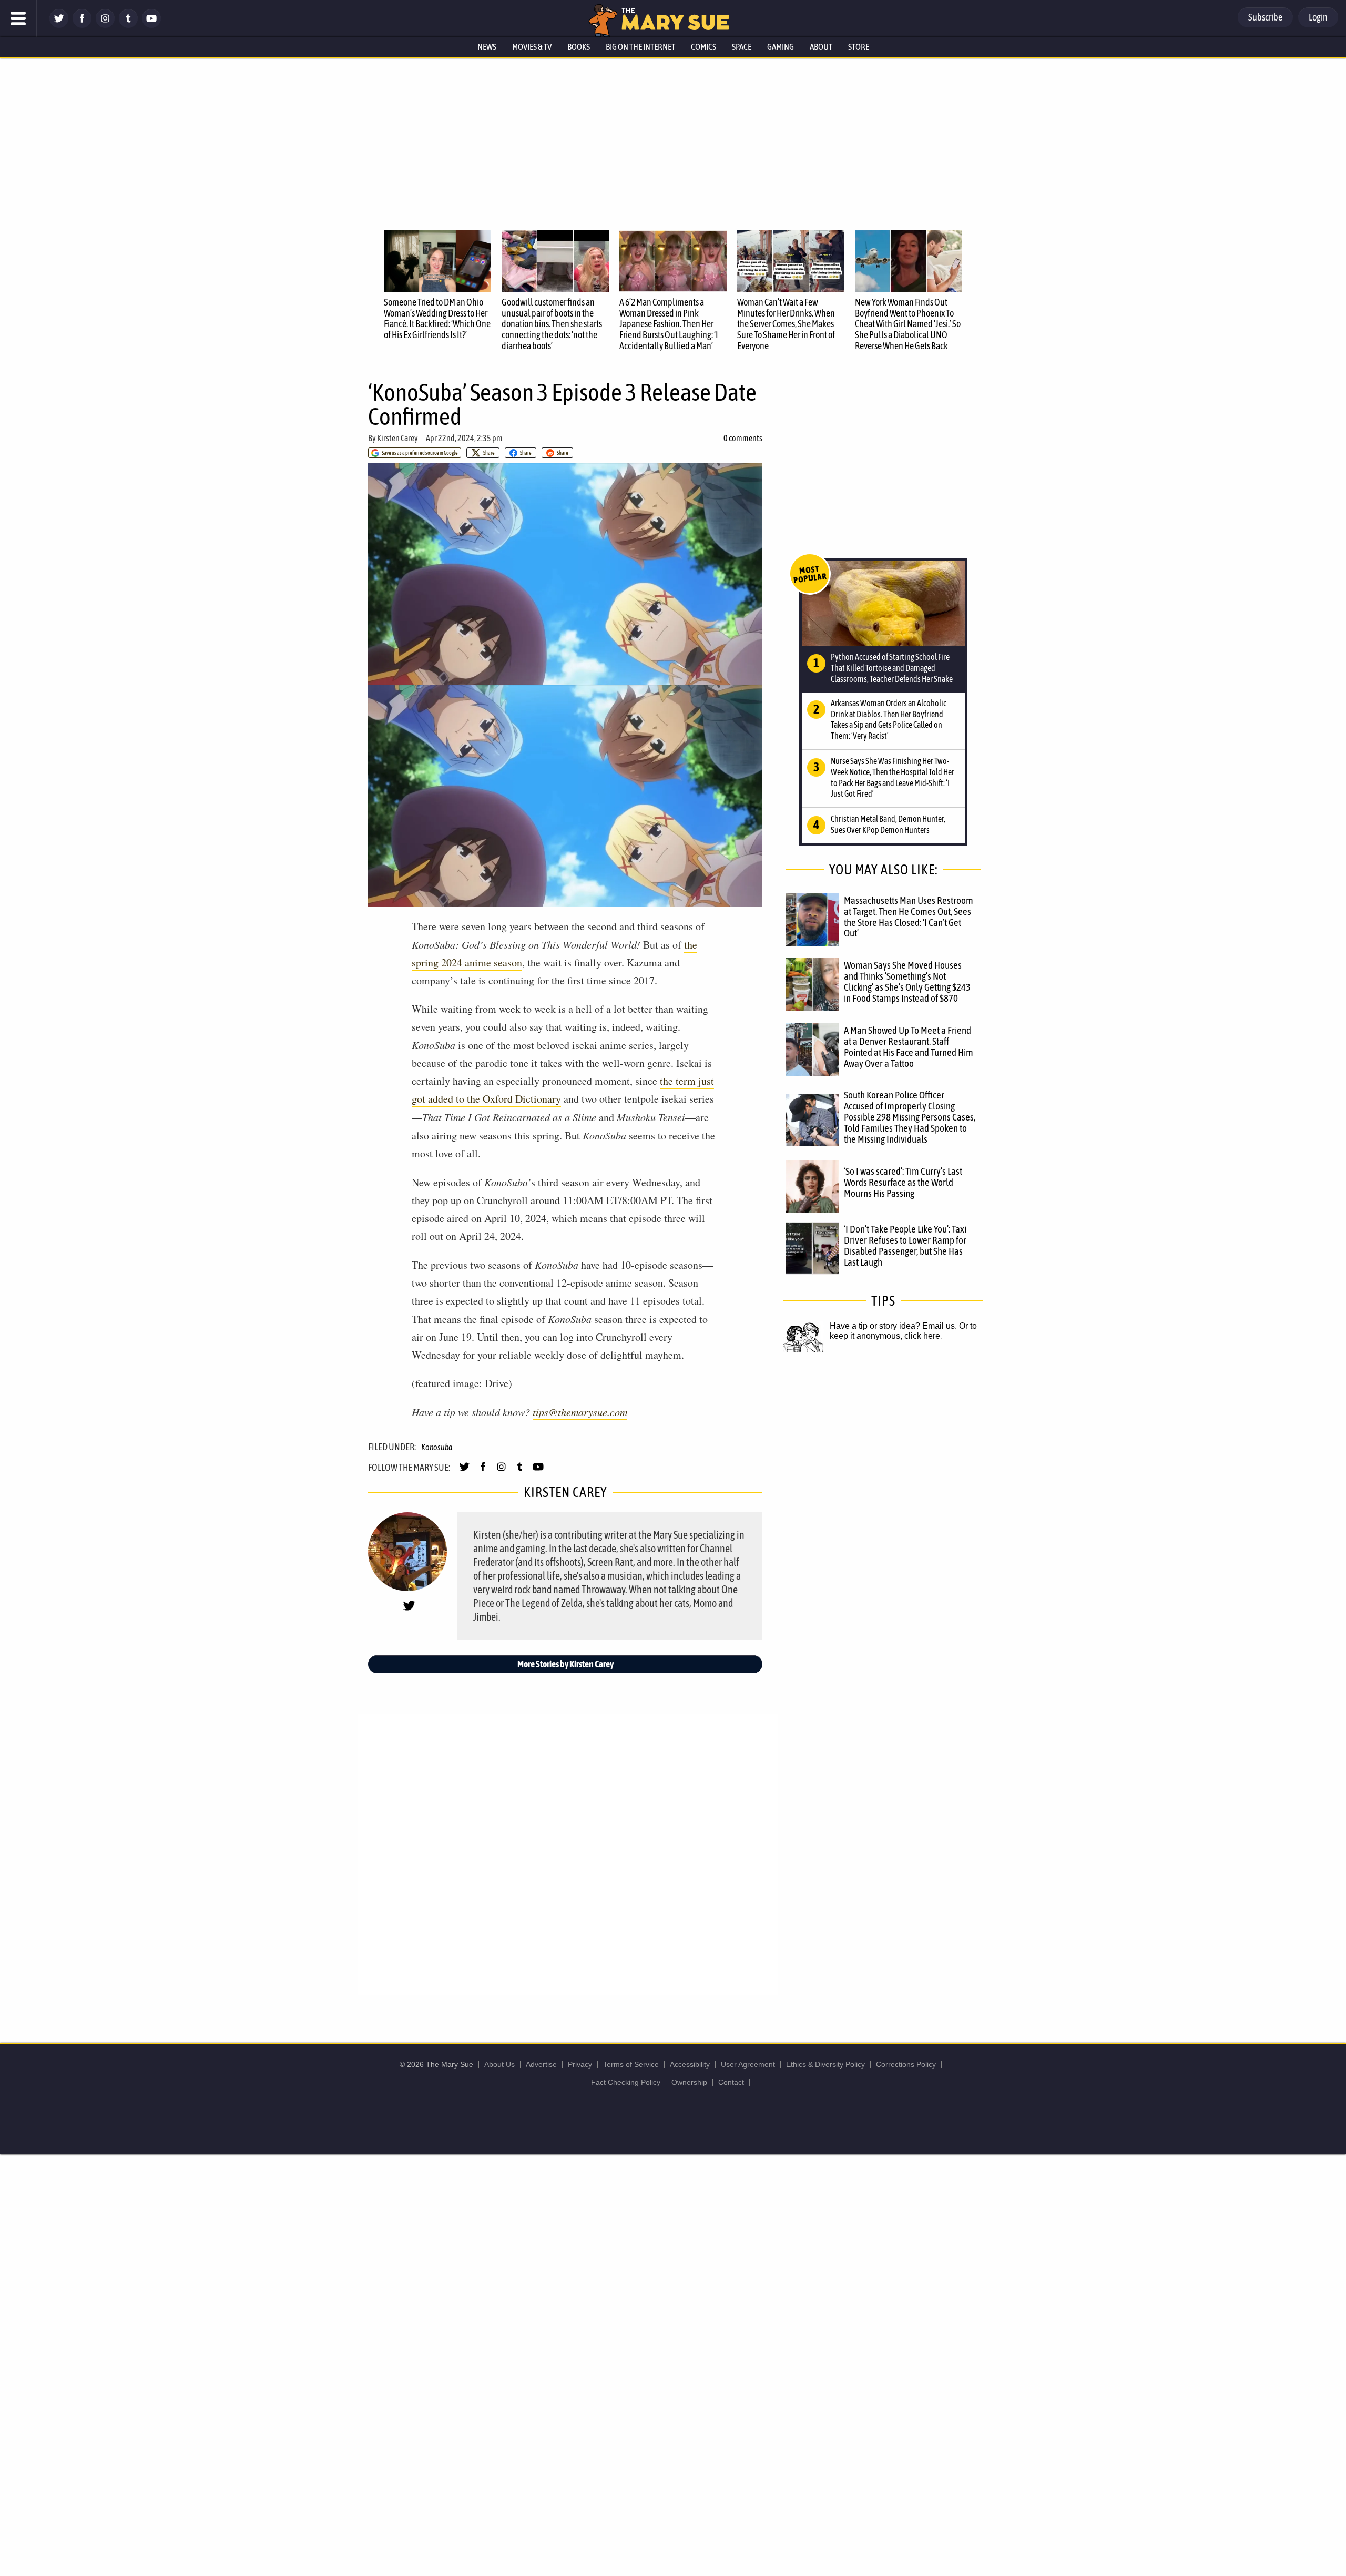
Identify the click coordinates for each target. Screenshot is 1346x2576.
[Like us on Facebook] (82, 25)
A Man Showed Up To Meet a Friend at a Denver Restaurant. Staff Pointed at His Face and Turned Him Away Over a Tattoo (909, 1047)
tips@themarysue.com (580, 1412)
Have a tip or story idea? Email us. (893, 1326)
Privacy (580, 2064)
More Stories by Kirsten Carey (565, 1664)
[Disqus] (568, 1854)
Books (579, 47)
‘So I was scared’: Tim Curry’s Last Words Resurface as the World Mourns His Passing (903, 1182)
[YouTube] (151, 25)
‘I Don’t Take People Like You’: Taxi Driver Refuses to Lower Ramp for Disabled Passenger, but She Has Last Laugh (905, 1245)
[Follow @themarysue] (59, 25)
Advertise (541, 2064)
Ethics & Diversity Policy (825, 2064)
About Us (499, 2064)
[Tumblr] (128, 25)
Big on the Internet (640, 47)
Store (859, 47)
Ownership (689, 2082)
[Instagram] (105, 25)
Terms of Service (631, 2064)
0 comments (743, 438)
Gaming (781, 47)
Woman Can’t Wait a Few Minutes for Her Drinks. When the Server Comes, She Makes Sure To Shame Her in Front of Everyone (786, 324)
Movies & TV (532, 47)
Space (742, 47)
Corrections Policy (906, 2064)
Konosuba (437, 1447)
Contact (731, 2082)
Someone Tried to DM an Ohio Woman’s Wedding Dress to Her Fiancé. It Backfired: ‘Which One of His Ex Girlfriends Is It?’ (437, 318)
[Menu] (18, 18)
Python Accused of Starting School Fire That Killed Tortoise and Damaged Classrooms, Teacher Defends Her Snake (892, 668)
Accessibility (690, 2064)
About (821, 47)
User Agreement (748, 2064)
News (487, 47)
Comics (703, 47)
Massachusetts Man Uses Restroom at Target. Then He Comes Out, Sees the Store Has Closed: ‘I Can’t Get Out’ (909, 917)
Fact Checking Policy (626, 2082)
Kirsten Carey (397, 438)
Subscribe (1265, 17)
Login (1318, 17)
